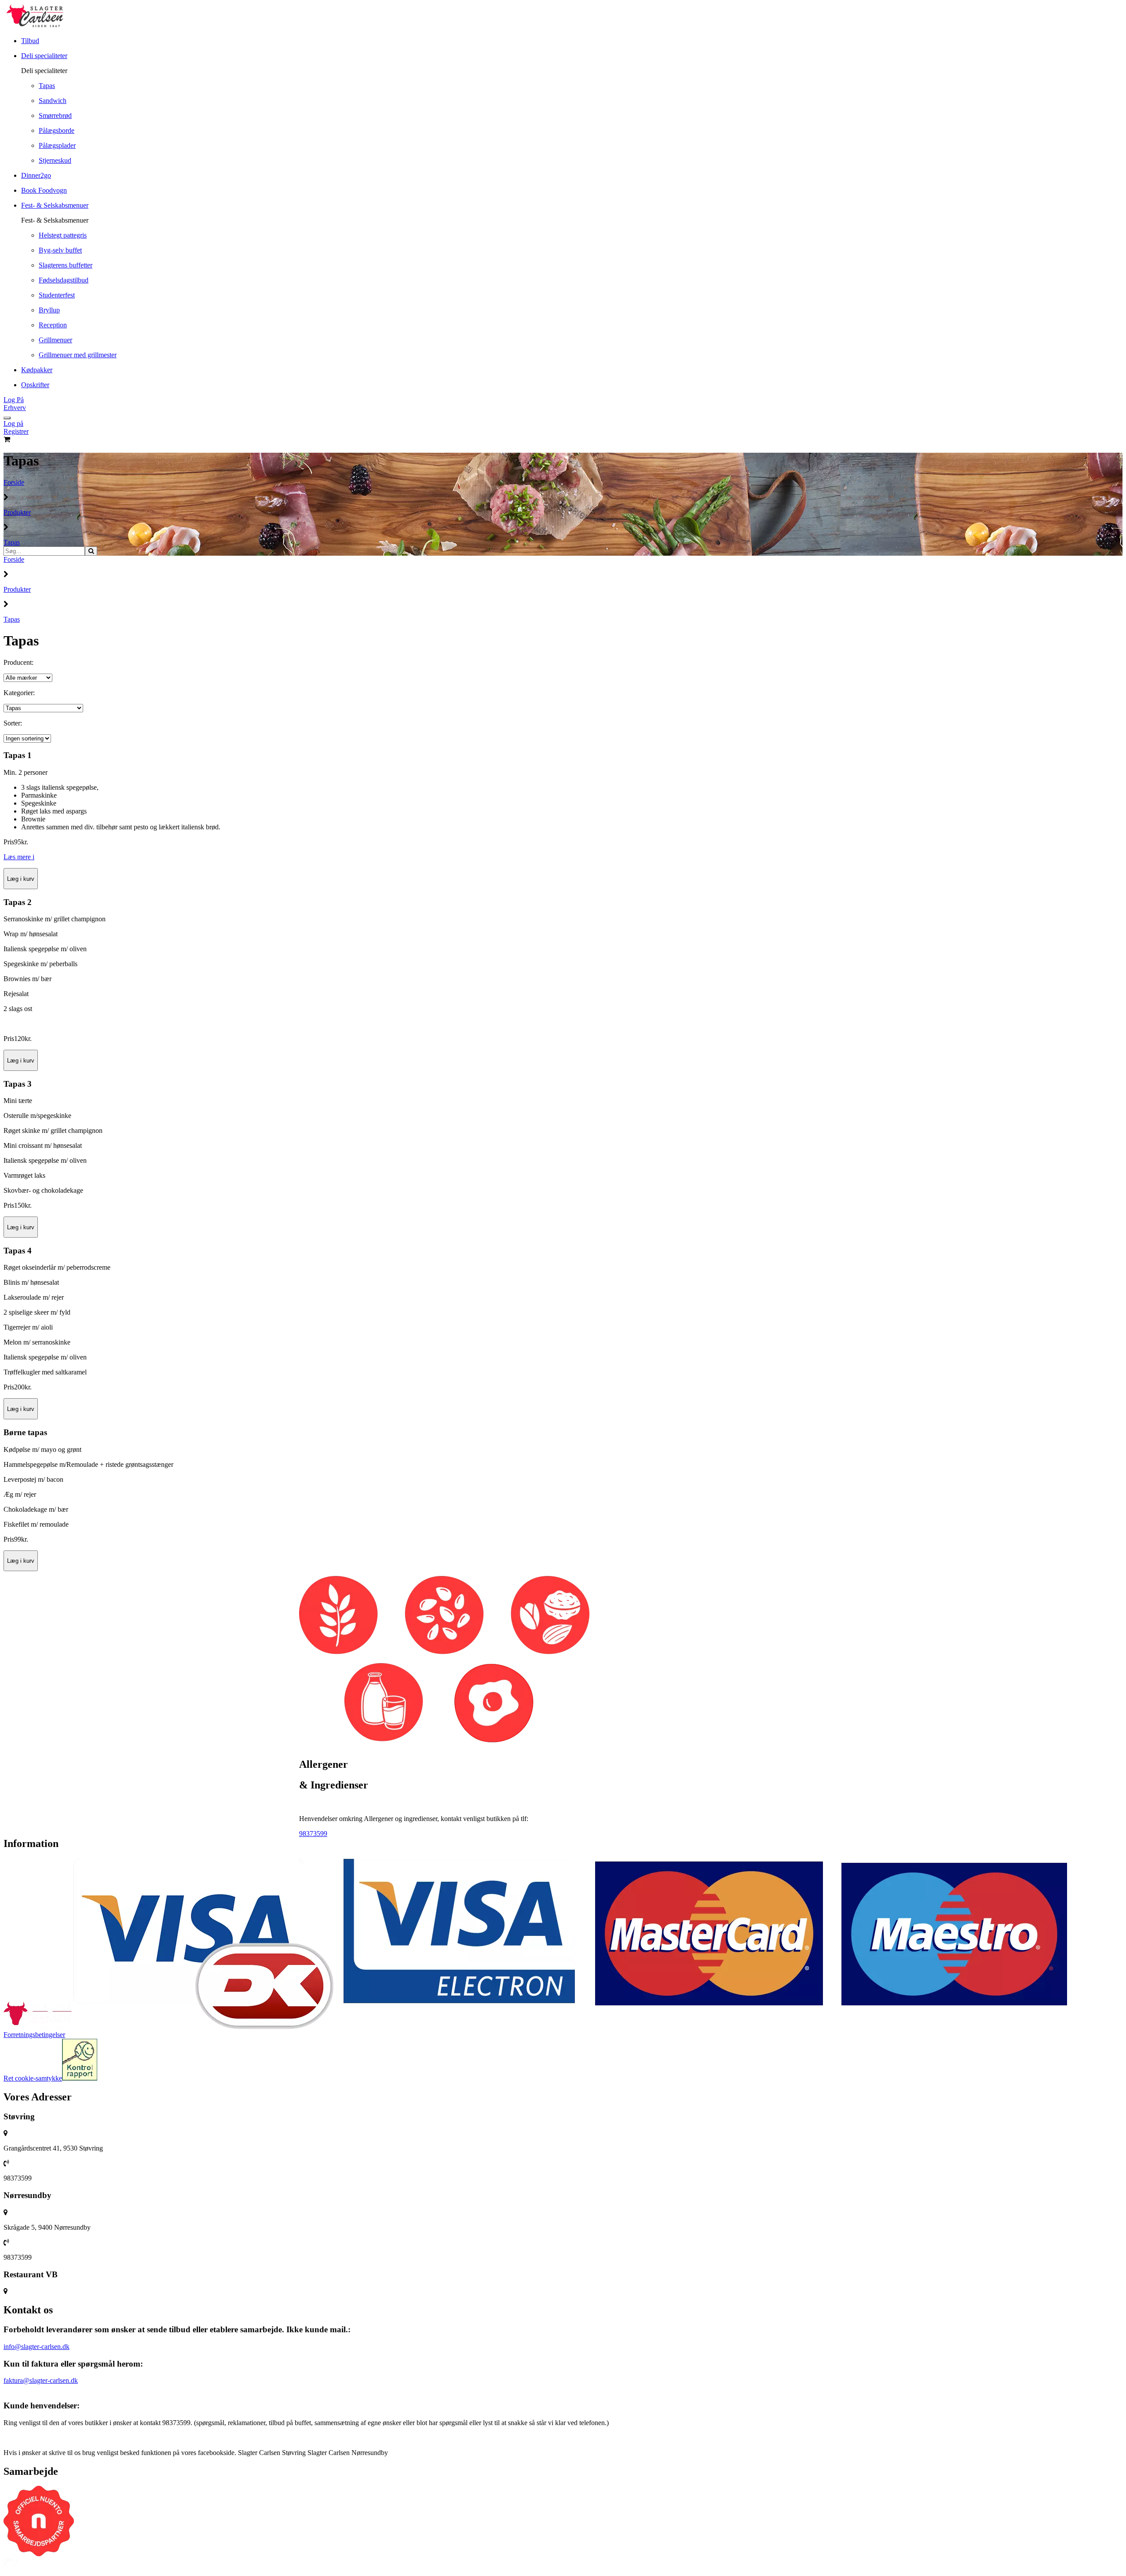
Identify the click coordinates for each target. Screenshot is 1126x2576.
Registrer (16, 431)
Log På (14, 400)
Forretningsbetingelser (34, 2035)
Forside (14, 482)
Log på (13, 423)
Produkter (17, 512)
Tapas (12, 542)
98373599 (313, 1834)
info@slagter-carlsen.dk (37, 2347)
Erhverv (15, 408)
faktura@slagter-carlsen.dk (41, 2380)
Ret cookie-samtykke (33, 2078)
